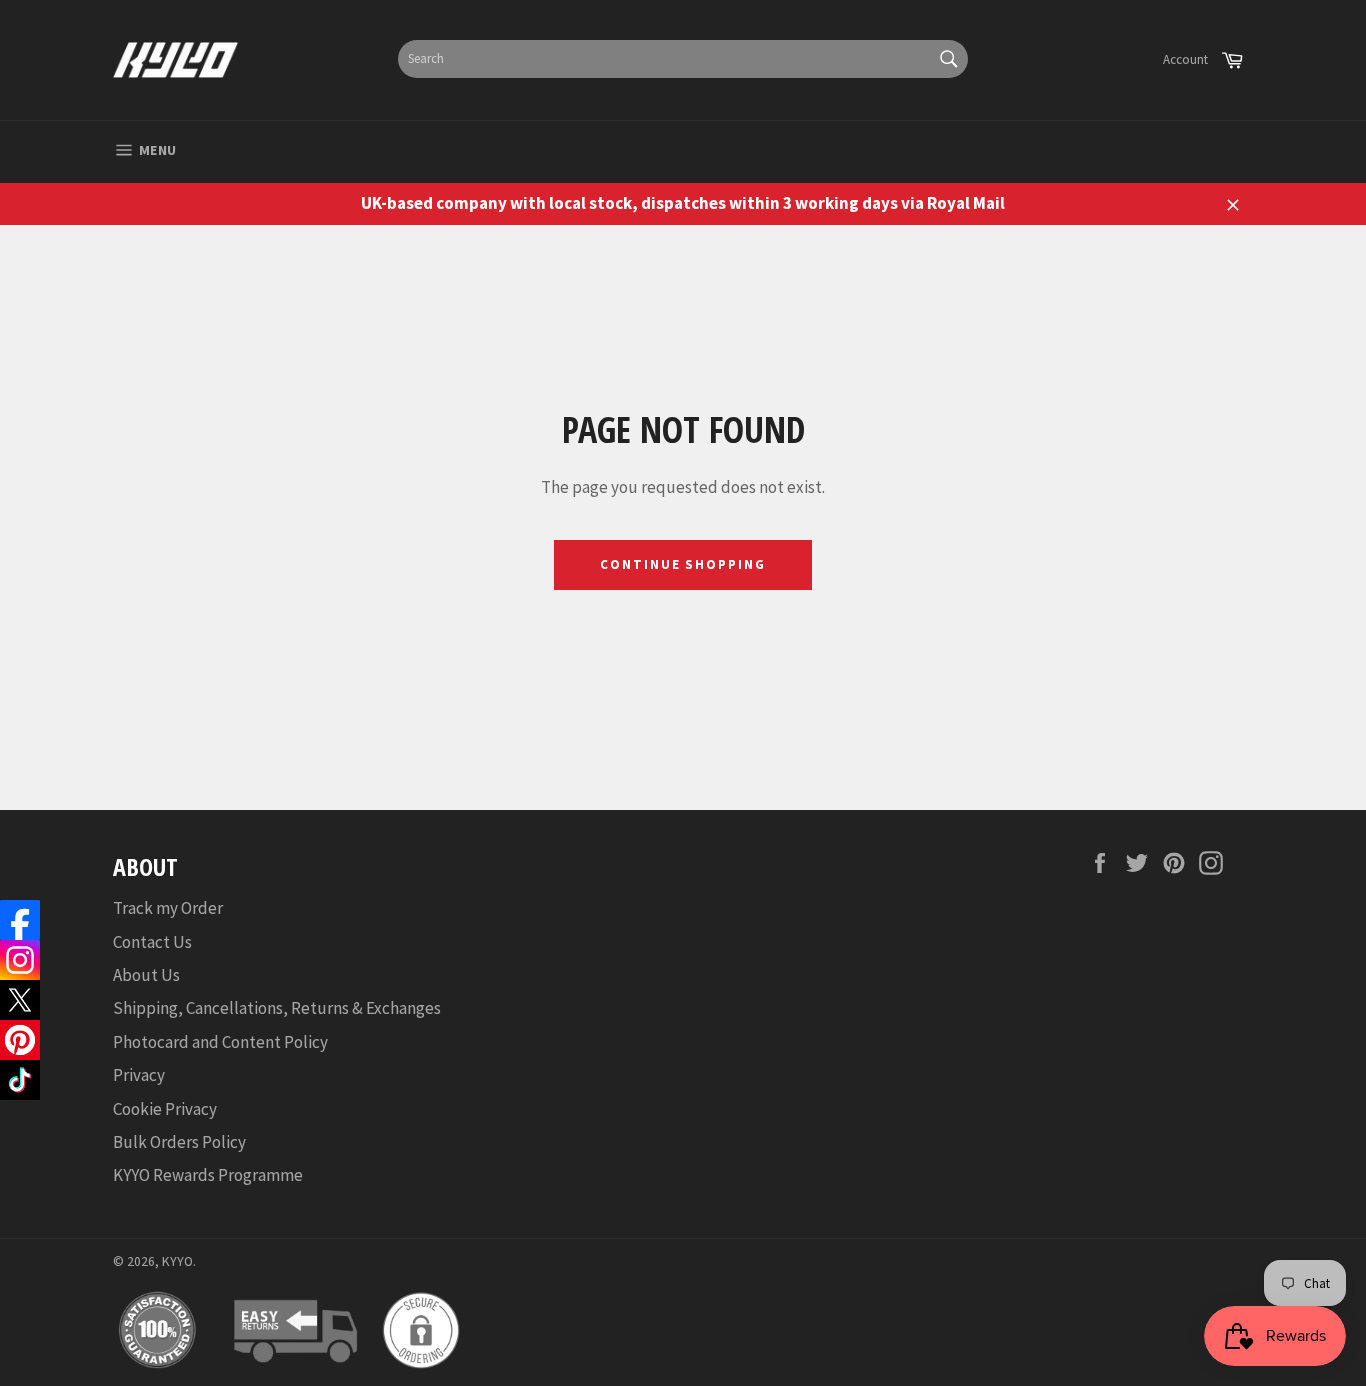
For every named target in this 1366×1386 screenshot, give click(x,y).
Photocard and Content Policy (220, 1042)
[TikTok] (20, 1080)
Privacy (139, 1075)
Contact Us (152, 942)
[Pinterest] (20, 1040)
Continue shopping (683, 564)
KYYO (177, 1261)
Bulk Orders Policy (179, 1142)
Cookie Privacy (165, 1109)
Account (1185, 59)
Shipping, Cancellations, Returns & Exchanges (277, 1008)
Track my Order (168, 908)
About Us (146, 975)
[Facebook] (20, 920)
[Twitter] (20, 1000)
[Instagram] (20, 960)
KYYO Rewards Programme (208, 1175)
